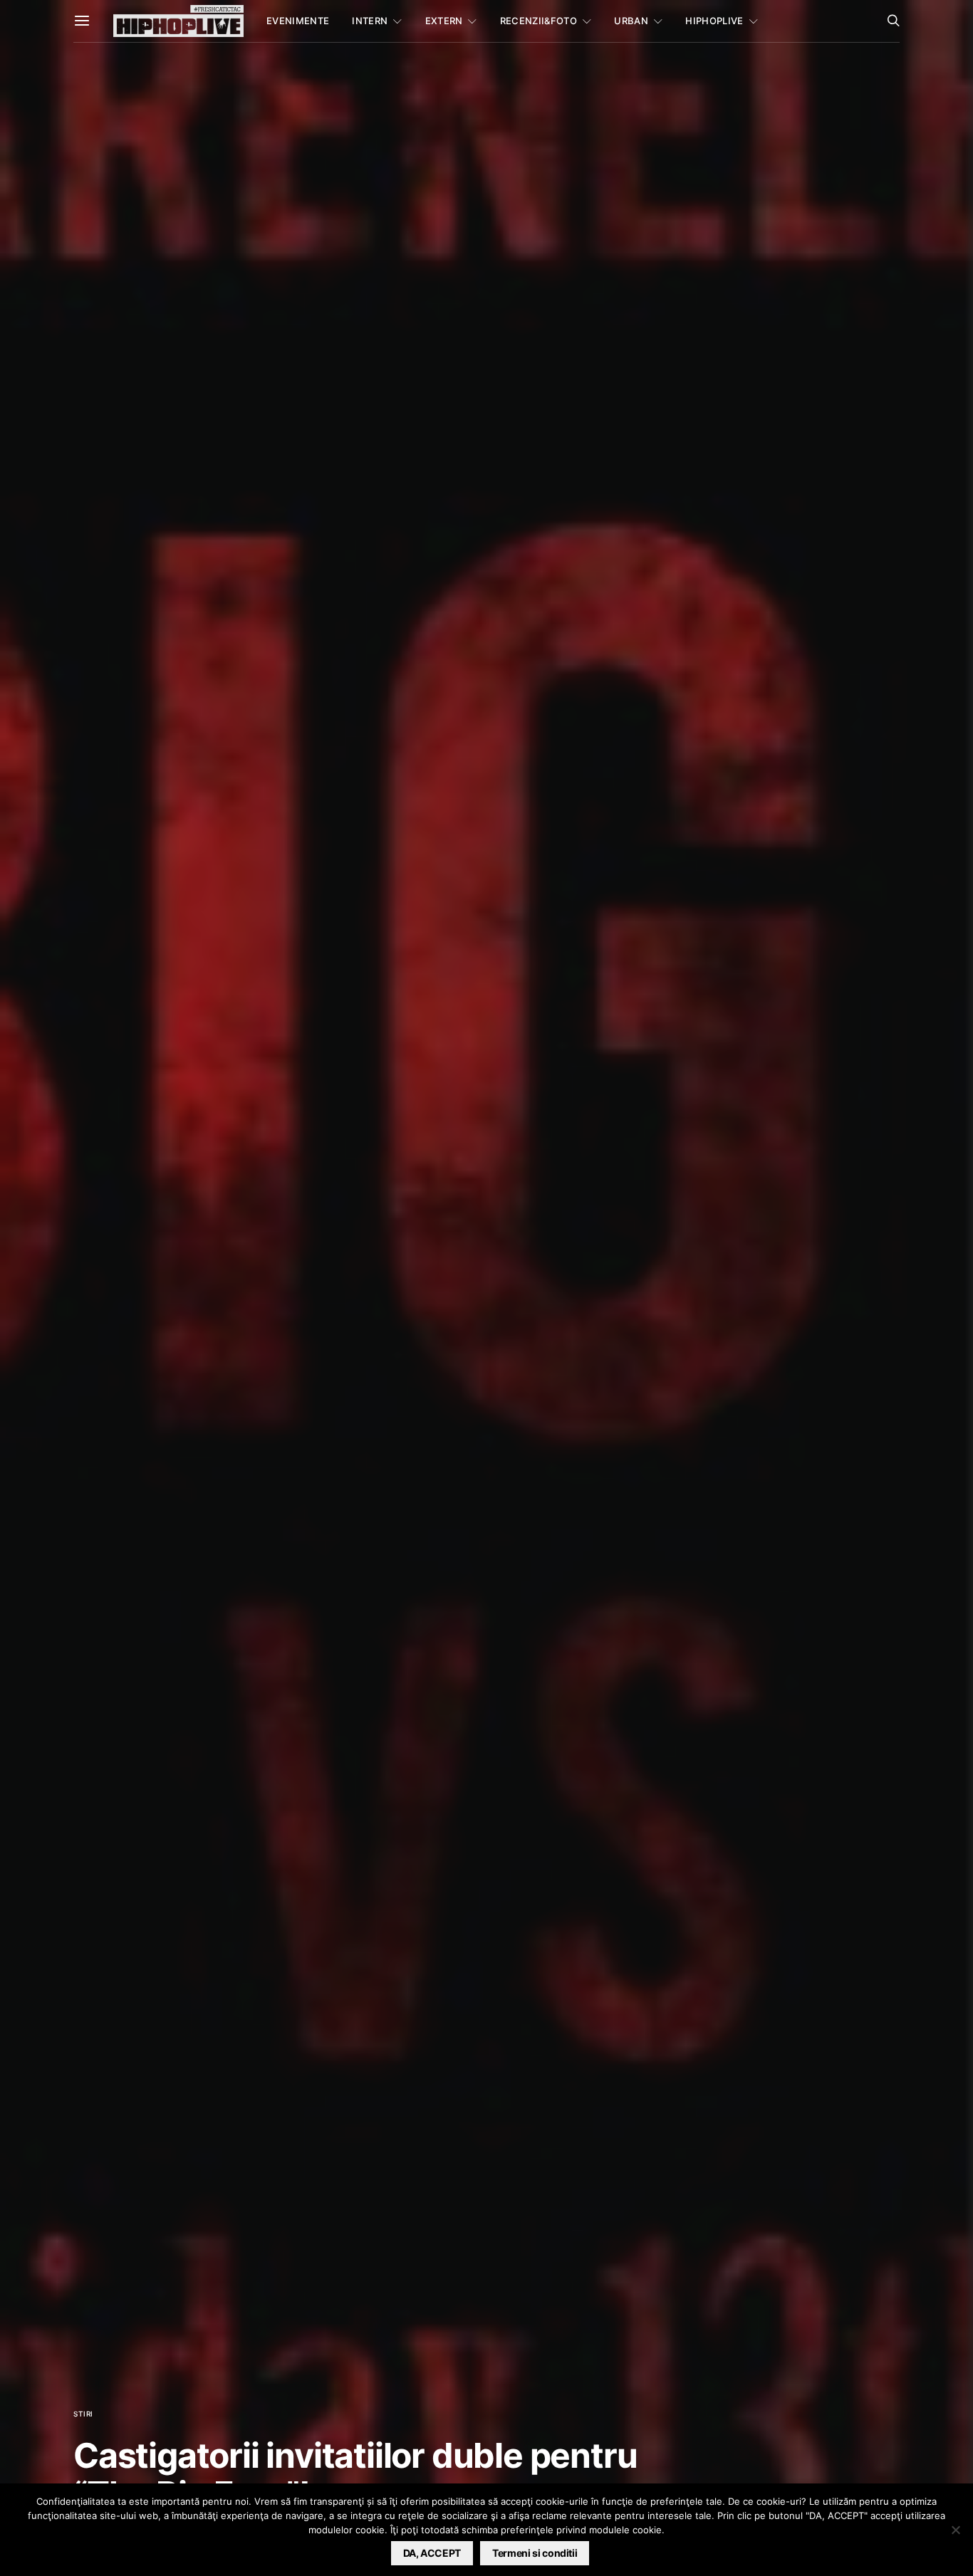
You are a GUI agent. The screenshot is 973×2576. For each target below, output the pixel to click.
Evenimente (298, 21)
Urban (631, 21)
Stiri (83, 2414)
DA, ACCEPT (432, 2553)
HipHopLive (714, 21)
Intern (370, 21)
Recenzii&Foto (538, 21)
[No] (955, 2530)
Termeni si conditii (535, 2553)
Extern (444, 21)
